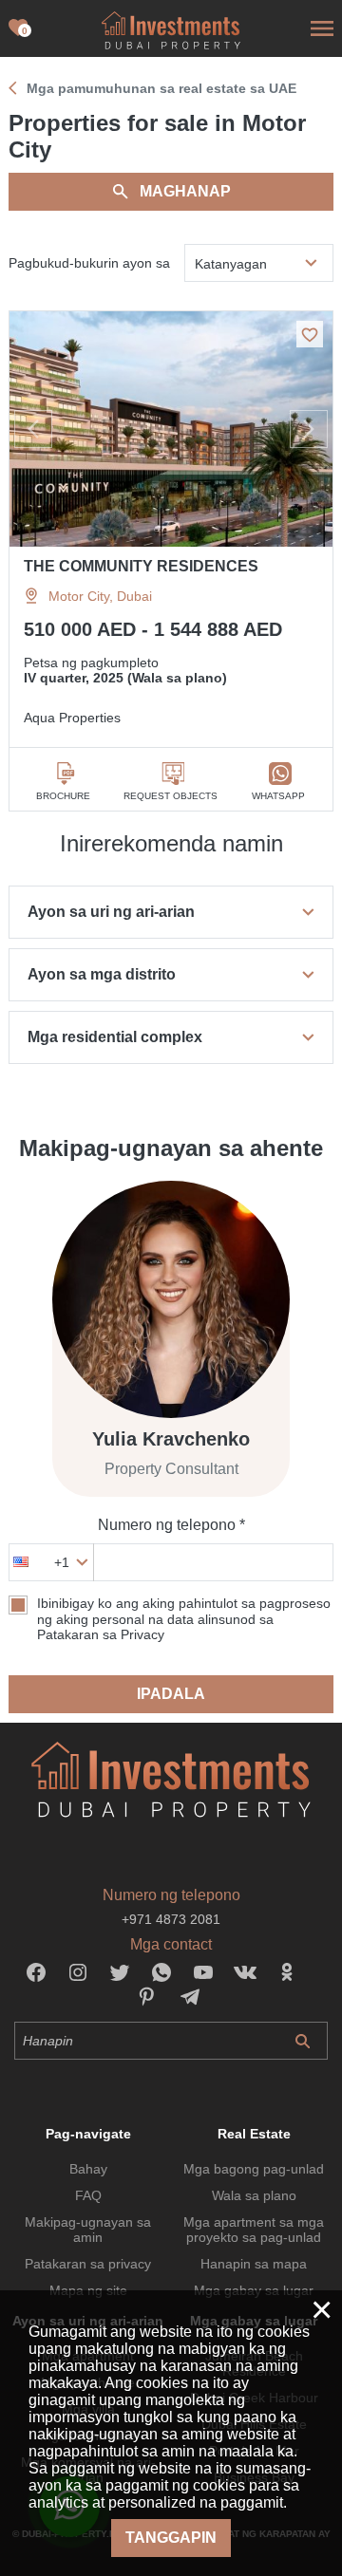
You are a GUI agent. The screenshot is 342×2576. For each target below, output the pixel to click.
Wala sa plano (254, 2195)
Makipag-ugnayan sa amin (88, 2230)
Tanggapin (171, 2538)
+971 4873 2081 (171, 1919)
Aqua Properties (72, 718)
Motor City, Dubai (100, 596)
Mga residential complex (115, 1037)
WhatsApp (278, 796)
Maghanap (185, 191)
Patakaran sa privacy (88, 2264)
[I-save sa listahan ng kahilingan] (310, 334)
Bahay (88, 2169)
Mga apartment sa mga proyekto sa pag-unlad (254, 2230)
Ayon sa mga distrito (102, 974)
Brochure (63, 796)
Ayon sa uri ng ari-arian (111, 912)
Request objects (171, 796)
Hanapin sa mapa (254, 2264)
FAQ (88, 2195)
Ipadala (171, 1694)
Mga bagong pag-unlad (254, 2169)
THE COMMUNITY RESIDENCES (141, 566)
